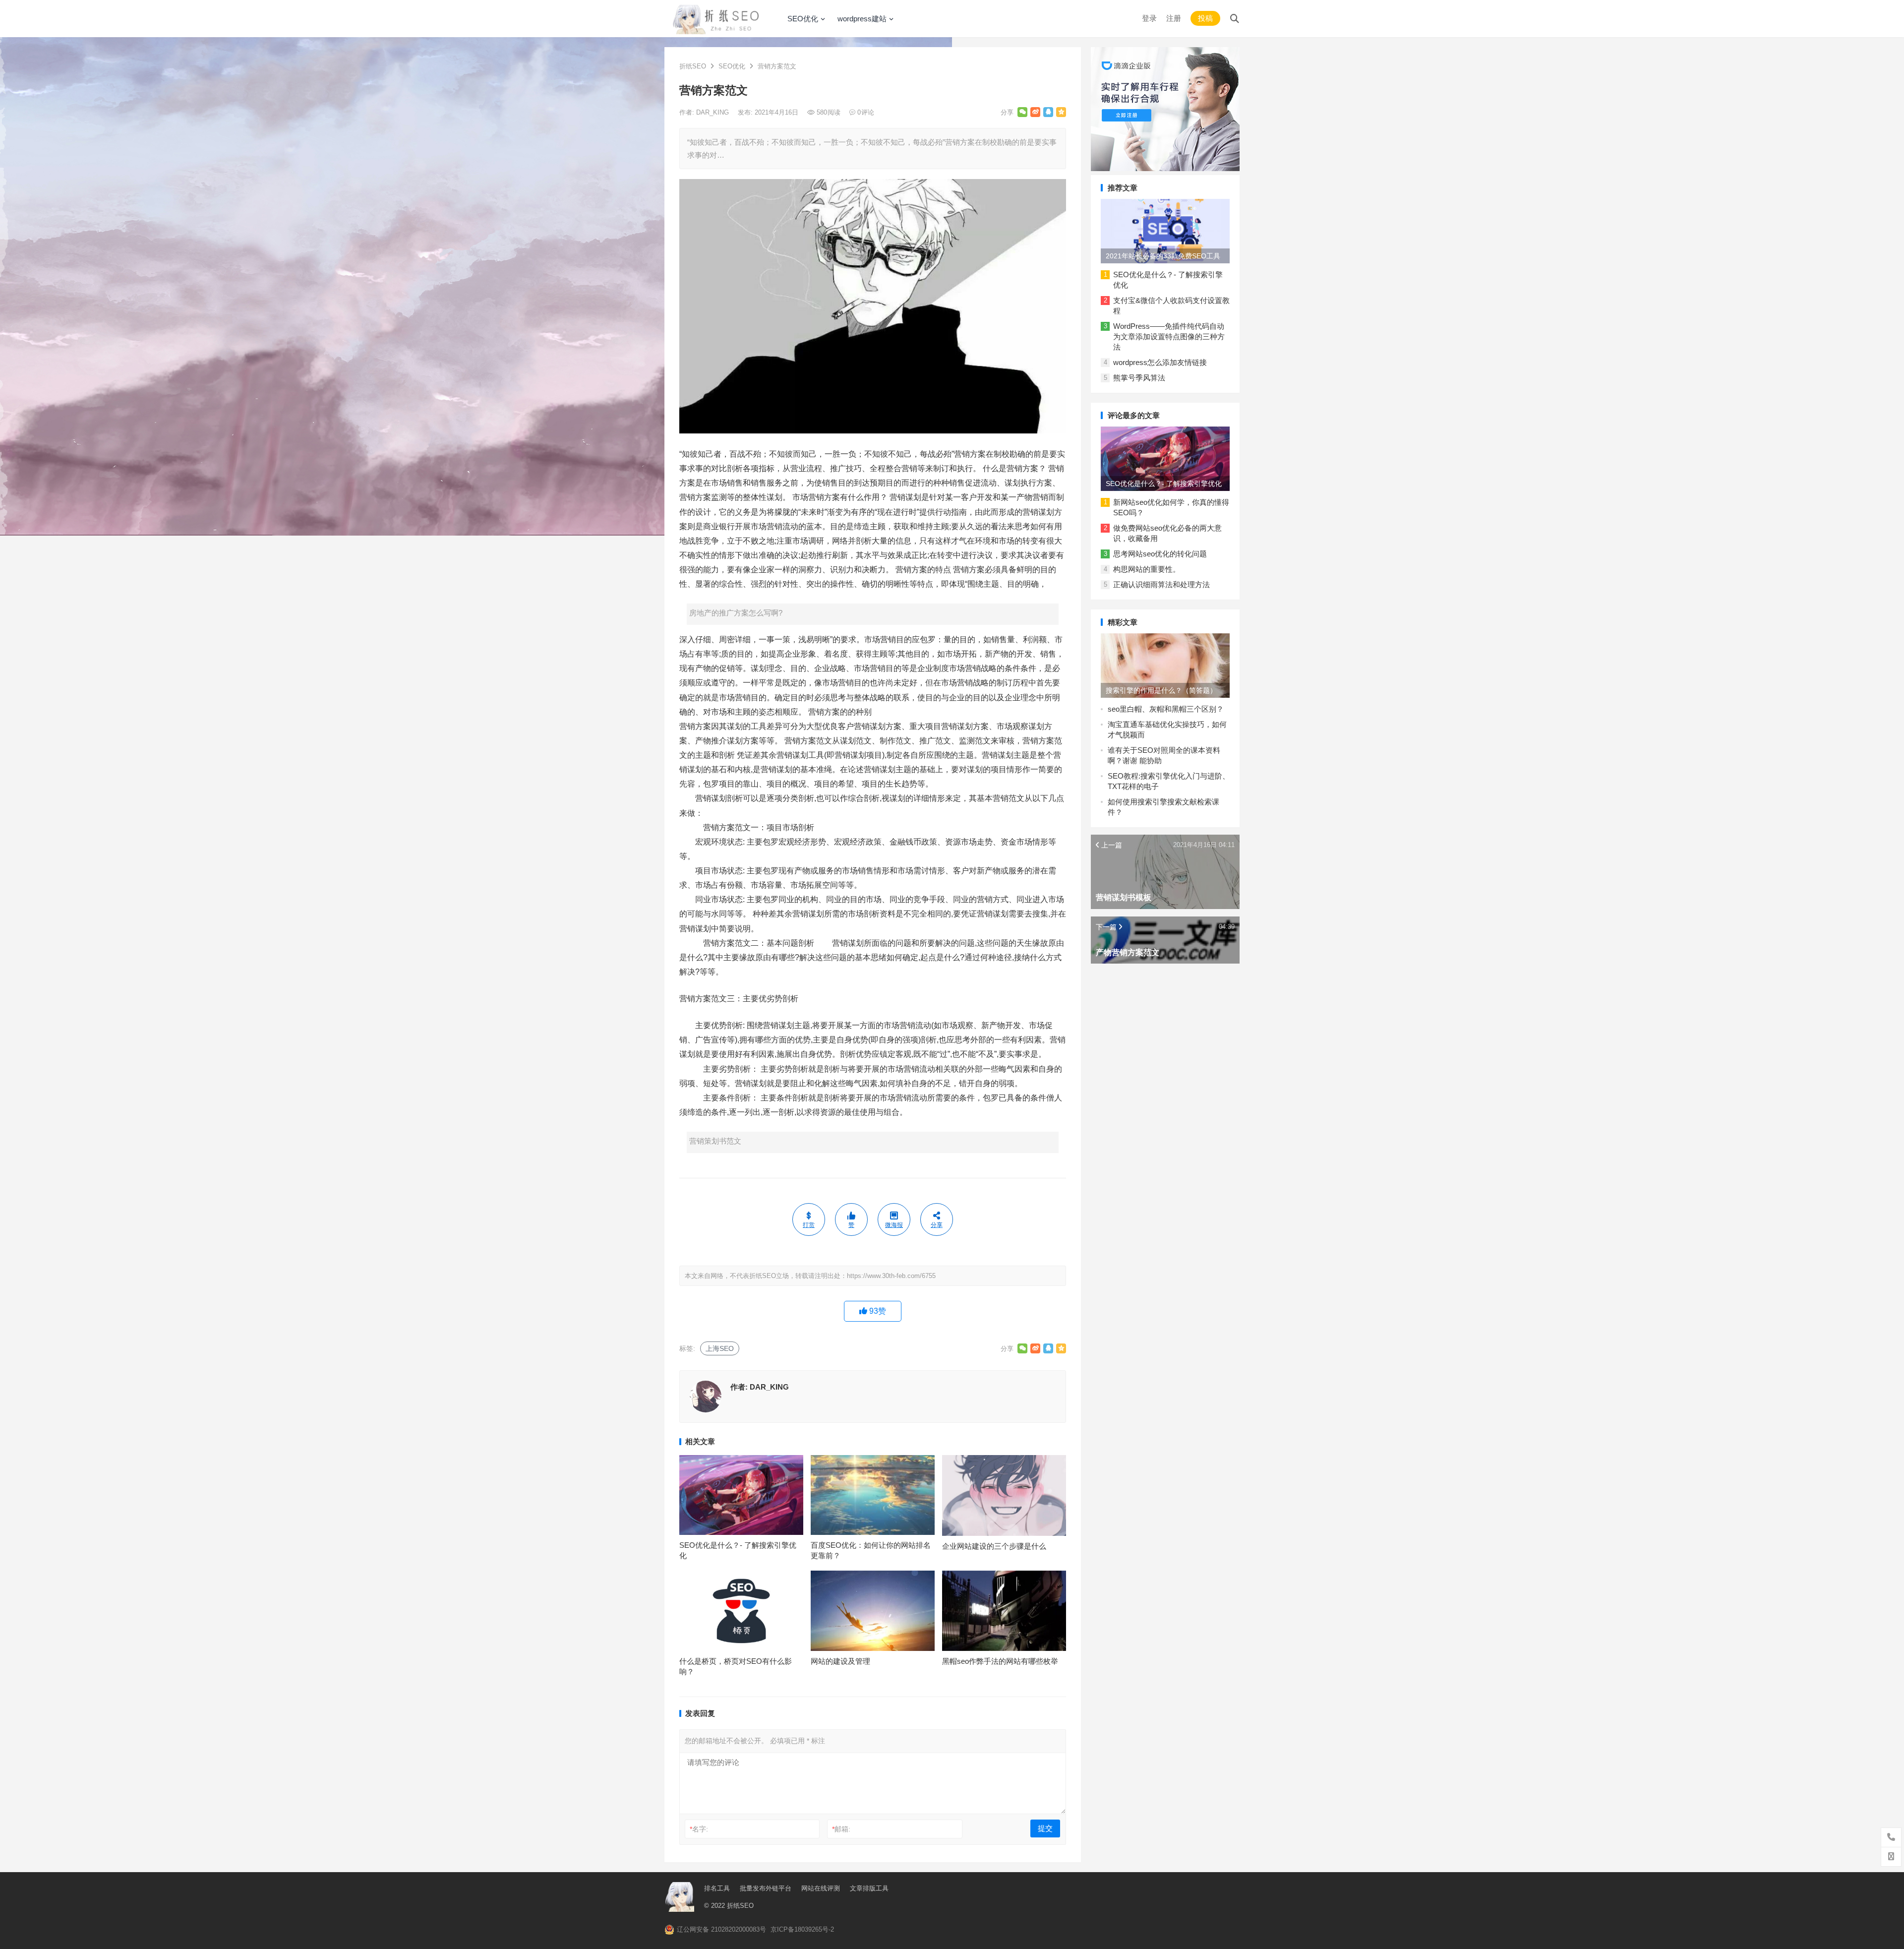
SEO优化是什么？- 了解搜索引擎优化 (1164, 484)
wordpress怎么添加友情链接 (1160, 362)
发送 (129, 1939)
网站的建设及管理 (840, 1661)
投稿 (1205, 18)
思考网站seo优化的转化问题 (1160, 554)
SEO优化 (803, 19)
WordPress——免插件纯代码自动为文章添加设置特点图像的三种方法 (1169, 336)
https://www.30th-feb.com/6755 (891, 1276)
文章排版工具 (869, 1888)
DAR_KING (714, 112)
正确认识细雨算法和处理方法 (1161, 584)
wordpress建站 (862, 19)
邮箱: (841, 1829)
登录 (1149, 18)
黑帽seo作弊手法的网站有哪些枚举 (1000, 1661)
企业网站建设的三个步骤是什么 (994, 1546)
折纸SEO (693, 66)
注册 (1174, 18)
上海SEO (720, 1348)
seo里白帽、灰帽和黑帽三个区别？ (1166, 709)
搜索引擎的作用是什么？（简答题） (1161, 690)
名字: (699, 1829)
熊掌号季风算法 (1139, 378)
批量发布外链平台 (766, 1888)
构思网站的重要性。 (1147, 569)
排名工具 (717, 1888)
